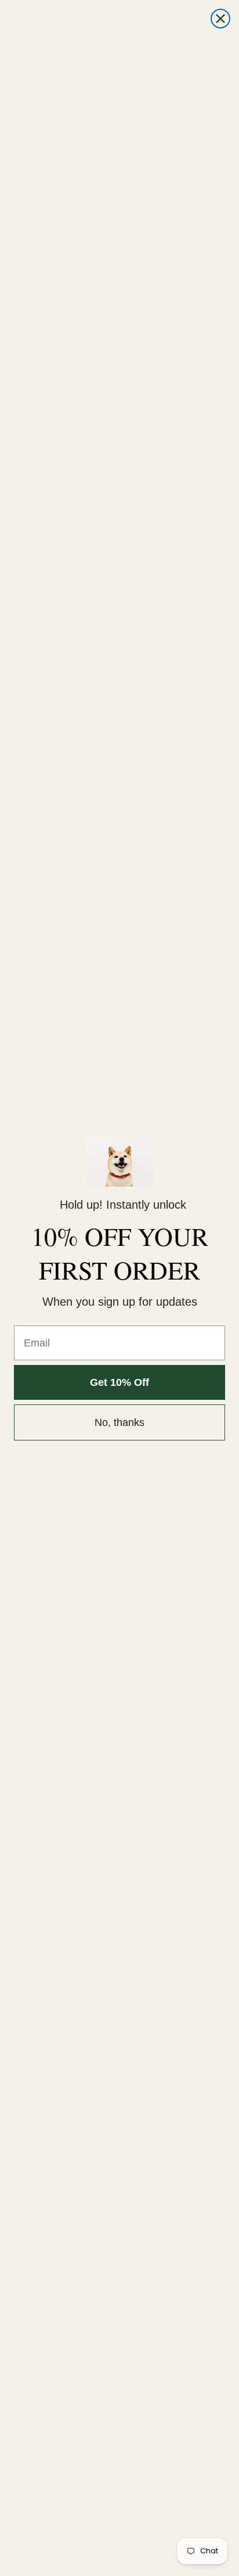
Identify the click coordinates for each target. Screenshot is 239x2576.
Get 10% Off (119, 1382)
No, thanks (119, 1422)
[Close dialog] (220, 19)
